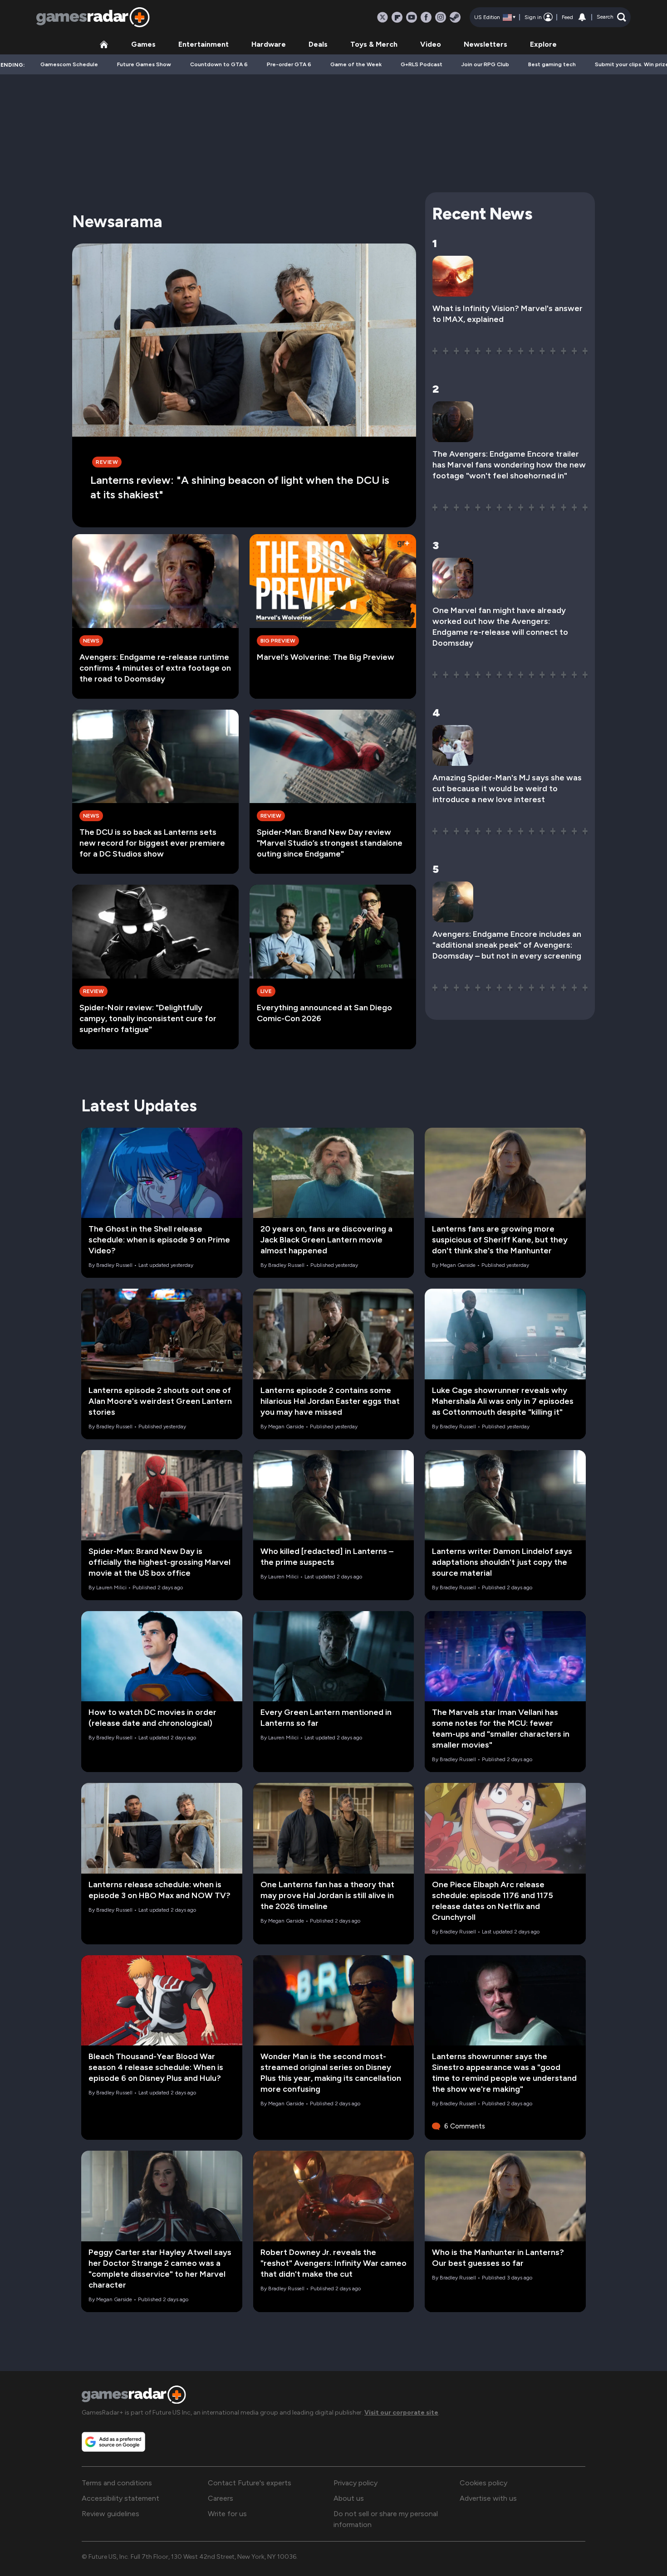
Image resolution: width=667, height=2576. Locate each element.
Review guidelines (110, 2514)
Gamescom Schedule (69, 64)
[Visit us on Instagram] (441, 17)
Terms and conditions (117, 2483)
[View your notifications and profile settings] (582, 17)
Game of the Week (356, 64)
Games (143, 44)
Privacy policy (356, 2483)
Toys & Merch (374, 44)
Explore (543, 44)
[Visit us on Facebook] (426, 17)
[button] (611, 17)
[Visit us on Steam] (455, 17)
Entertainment (204, 44)
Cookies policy (483, 2483)
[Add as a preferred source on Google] (113, 2442)
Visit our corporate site (401, 2413)
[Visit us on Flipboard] (397, 17)
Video (431, 44)
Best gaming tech (552, 64)
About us (349, 2498)
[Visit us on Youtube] (412, 17)
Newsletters (486, 44)
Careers (221, 2498)
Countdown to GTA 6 (219, 64)
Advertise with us (488, 2498)
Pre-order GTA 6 (289, 64)
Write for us (227, 2514)
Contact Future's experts (250, 2483)
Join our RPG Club (485, 64)
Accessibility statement (120, 2498)
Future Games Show (144, 64)
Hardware (269, 44)
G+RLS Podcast (422, 64)
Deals (318, 44)
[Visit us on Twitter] (383, 17)
